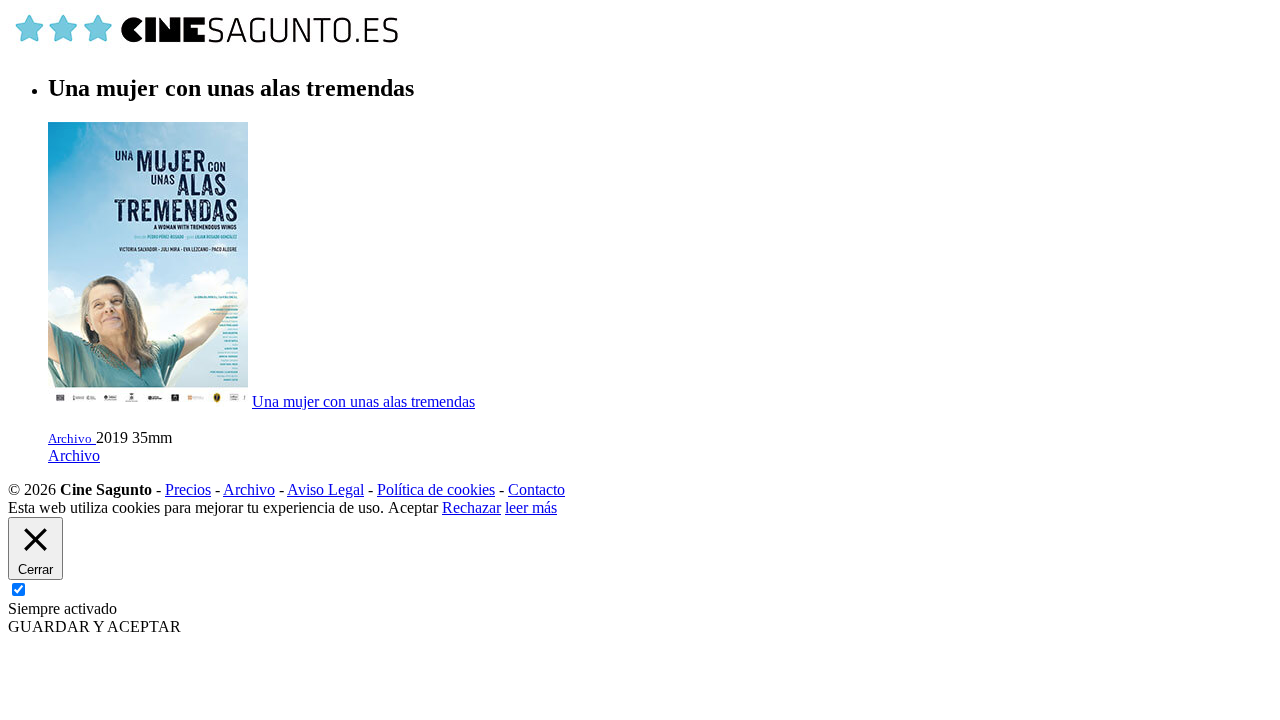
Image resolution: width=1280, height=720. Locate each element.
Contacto (536, 489)
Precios (188, 489)
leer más (531, 507)
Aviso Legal (325, 489)
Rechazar (471, 507)
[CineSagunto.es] (208, 45)
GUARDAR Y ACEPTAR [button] (94, 626)
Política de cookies (436, 489)
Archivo (74, 455)
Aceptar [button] (413, 507)
